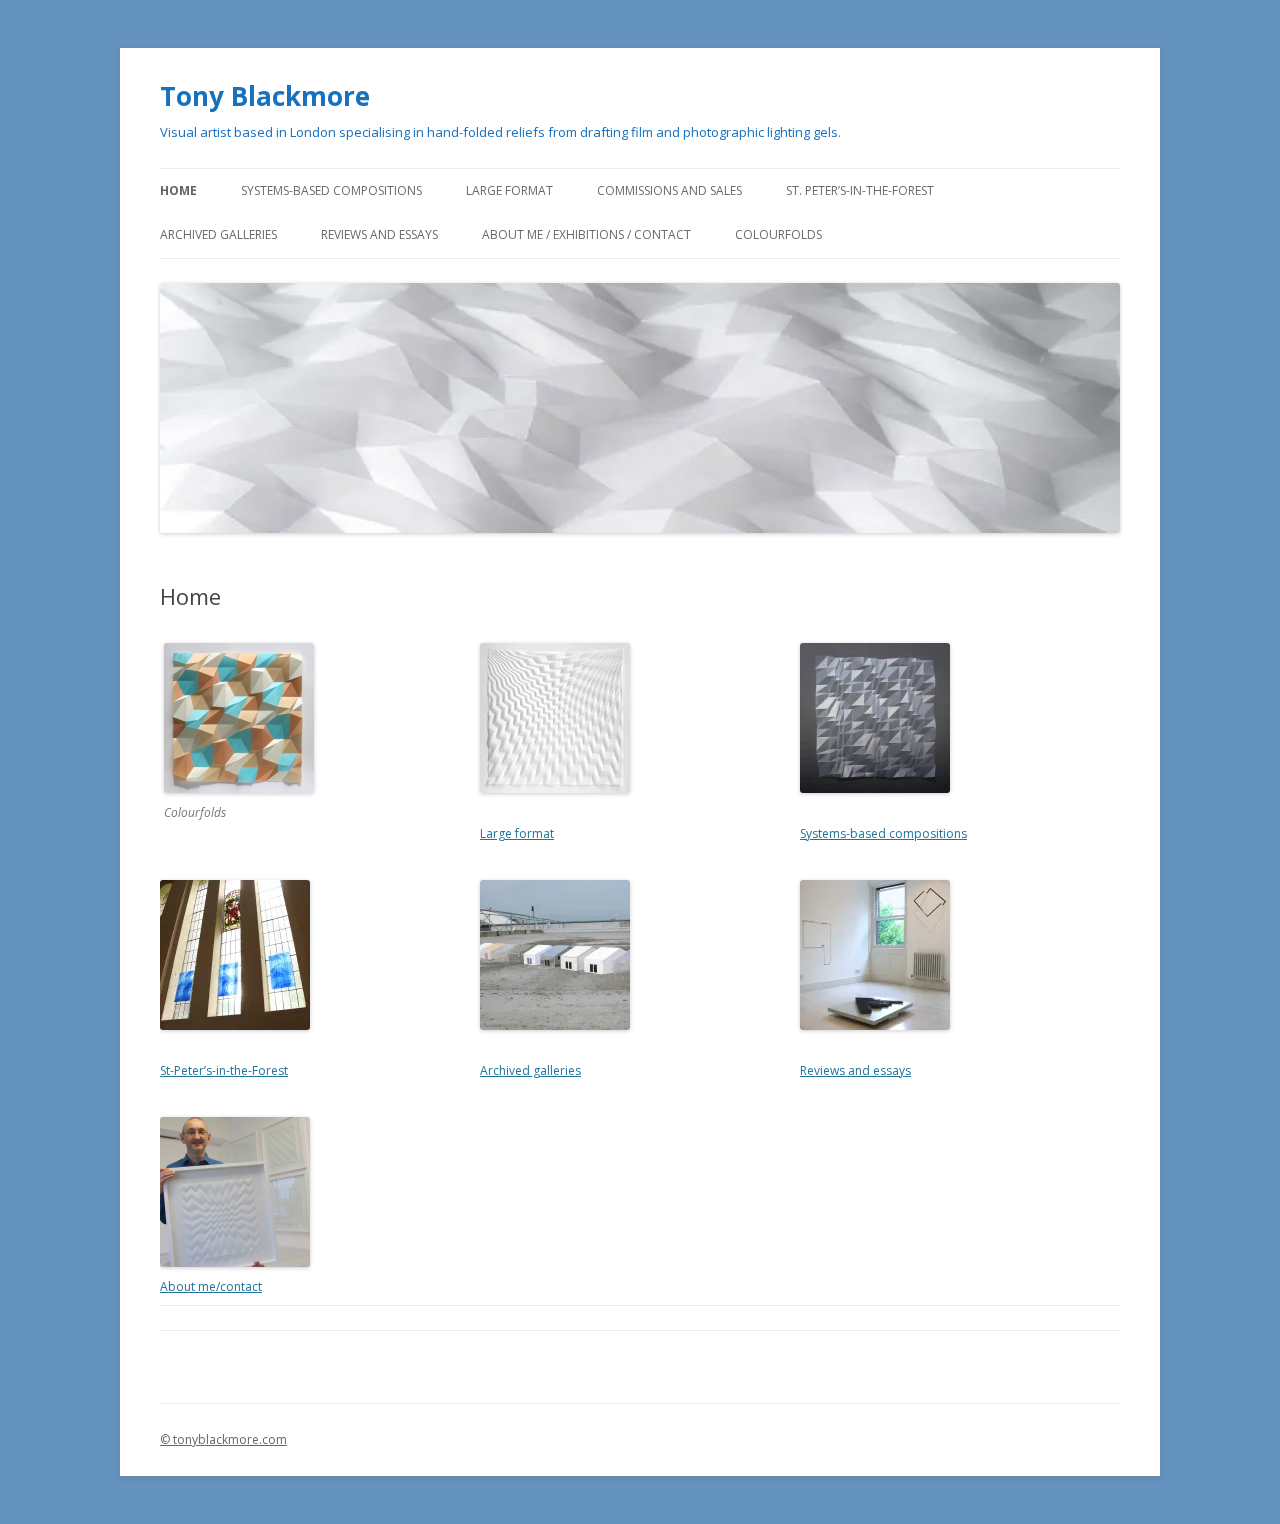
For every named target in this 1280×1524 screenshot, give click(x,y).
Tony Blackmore (265, 96)
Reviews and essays (379, 234)
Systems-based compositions (331, 190)
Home (178, 190)
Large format (509, 190)
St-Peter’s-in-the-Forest (224, 1070)
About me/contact (211, 1286)
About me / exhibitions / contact (586, 234)
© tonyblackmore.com (223, 1439)
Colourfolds (778, 234)
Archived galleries (218, 234)
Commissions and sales (669, 190)
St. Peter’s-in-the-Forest (860, 190)
